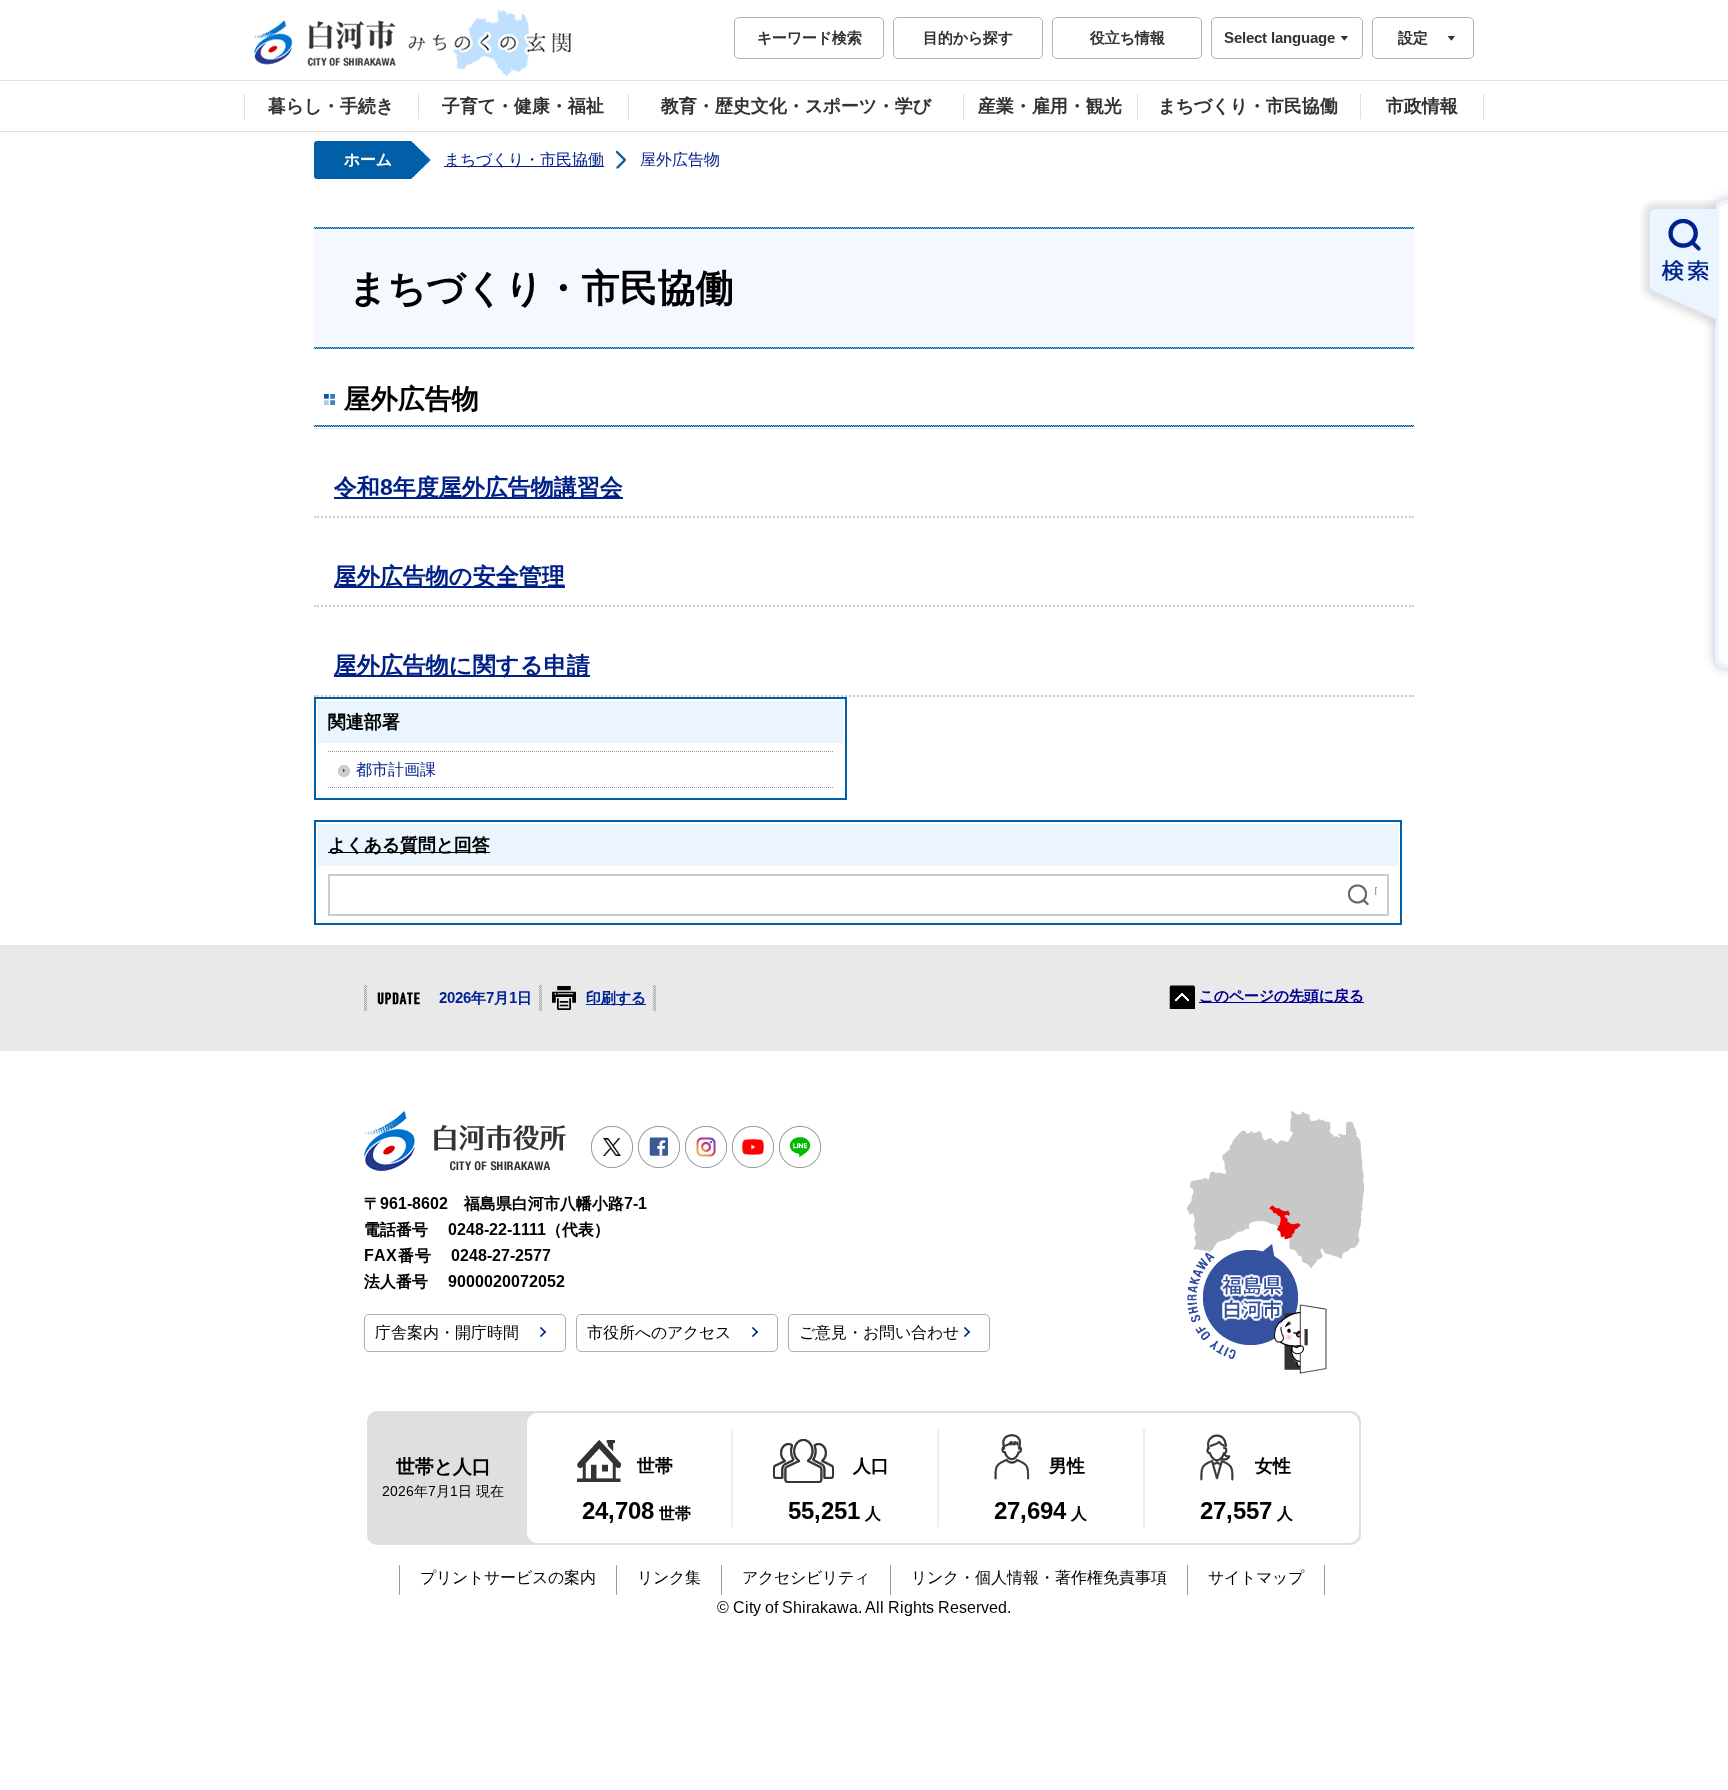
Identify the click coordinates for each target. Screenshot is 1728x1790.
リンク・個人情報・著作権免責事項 (1039, 1577)
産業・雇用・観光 (1050, 106)
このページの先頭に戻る (1281, 996)
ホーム (368, 159)
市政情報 (1422, 106)
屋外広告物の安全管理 (449, 576)
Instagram (706, 1147)
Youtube (753, 1147)
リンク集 (669, 1577)
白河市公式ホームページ (414, 43)
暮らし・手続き (331, 106)
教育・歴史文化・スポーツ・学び (796, 106)
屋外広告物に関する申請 (462, 665)
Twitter (612, 1147)
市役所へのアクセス (659, 1332)
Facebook (659, 1147)
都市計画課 (396, 769)
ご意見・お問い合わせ (879, 1332)
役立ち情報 (1127, 37)
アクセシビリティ (806, 1577)
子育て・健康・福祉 (523, 106)
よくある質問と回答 (409, 844)
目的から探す (968, 37)
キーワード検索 (809, 37)
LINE (800, 1147)
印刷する (616, 998)
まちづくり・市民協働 (1248, 106)
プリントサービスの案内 (508, 1577)
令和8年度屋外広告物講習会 (478, 487)
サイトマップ (1256, 1577)
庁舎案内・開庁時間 (447, 1332)
